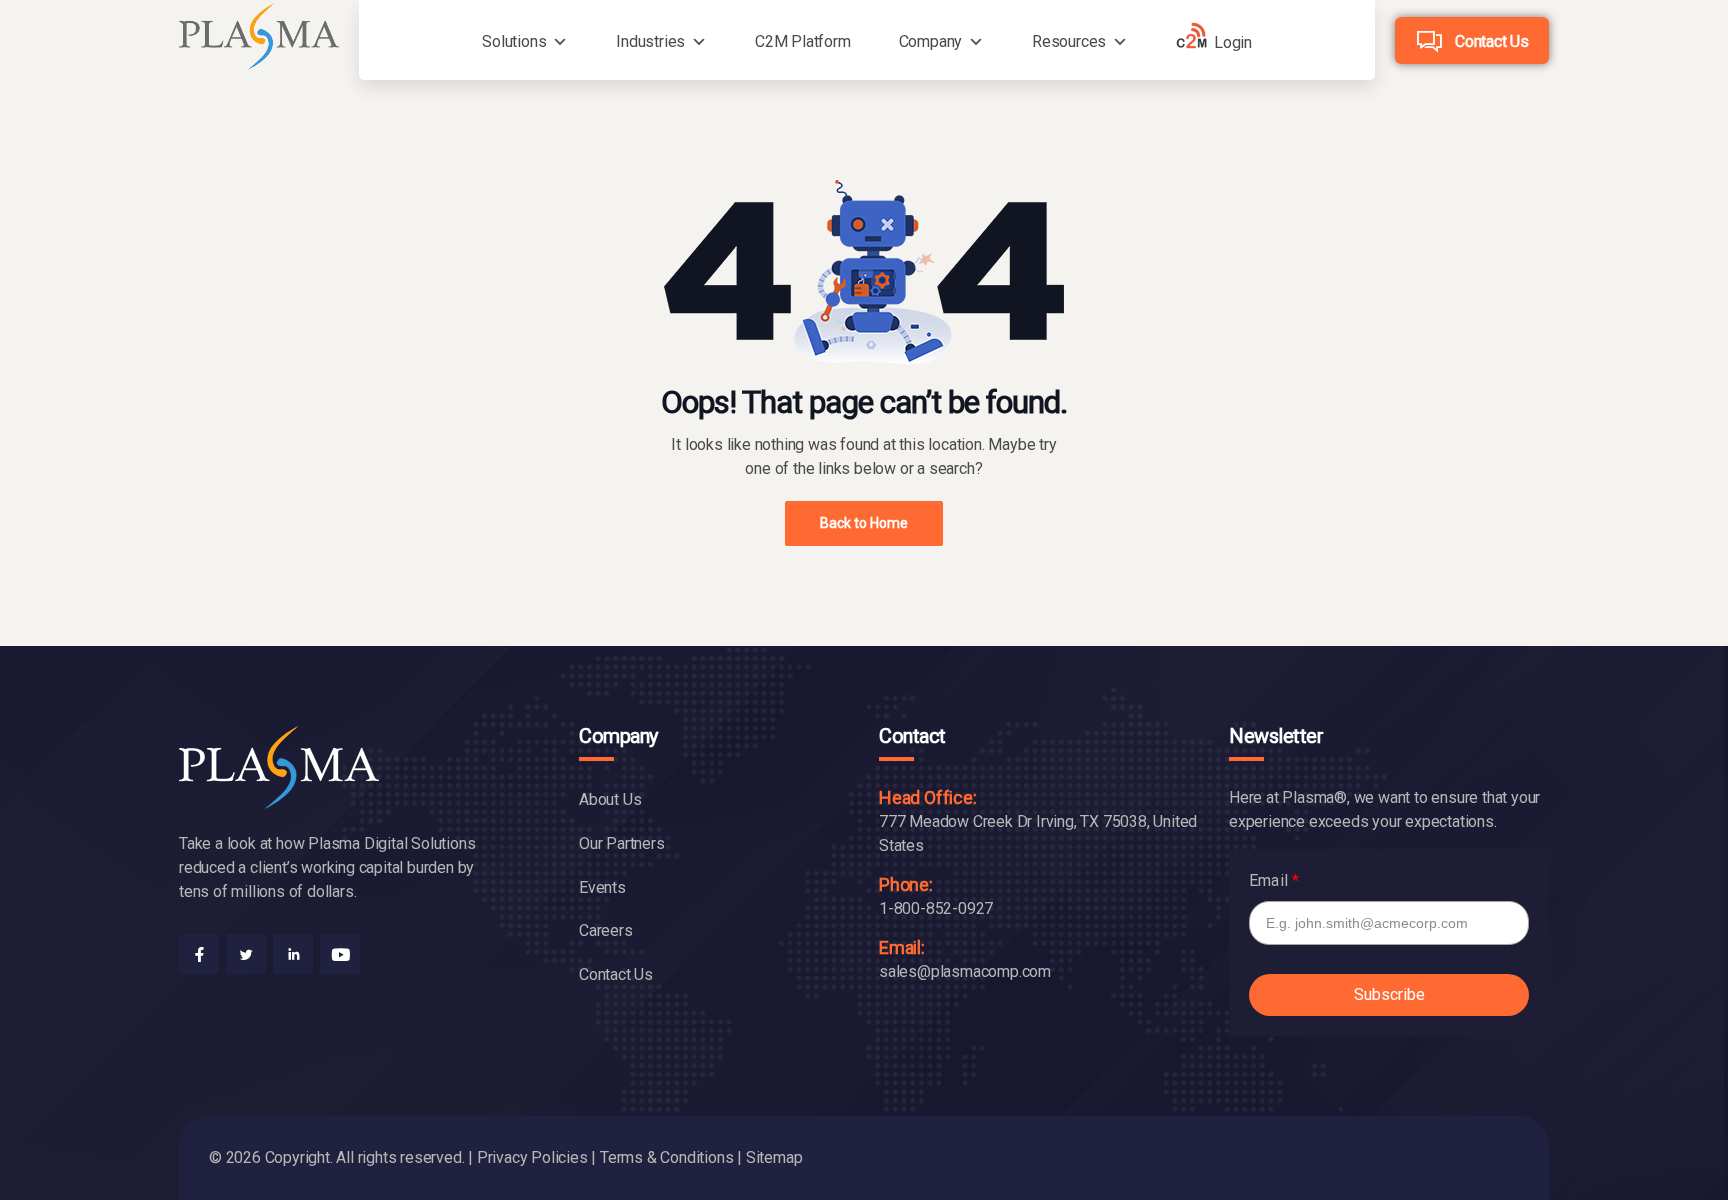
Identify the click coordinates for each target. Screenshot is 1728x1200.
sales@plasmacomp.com (965, 971)
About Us (610, 799)
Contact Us (1492, 41)
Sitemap (774, 1157)
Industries (650, 41)
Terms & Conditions (666, 1157)
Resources (1069, 41)
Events (602, 887)
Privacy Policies (532, 1157)
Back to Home (864, 523)
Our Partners (622, 843)
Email (1268, 880)
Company (931, 41)
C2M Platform (803, 41)
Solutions (514, 41)
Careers (606, 930)
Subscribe (1389, 994)
